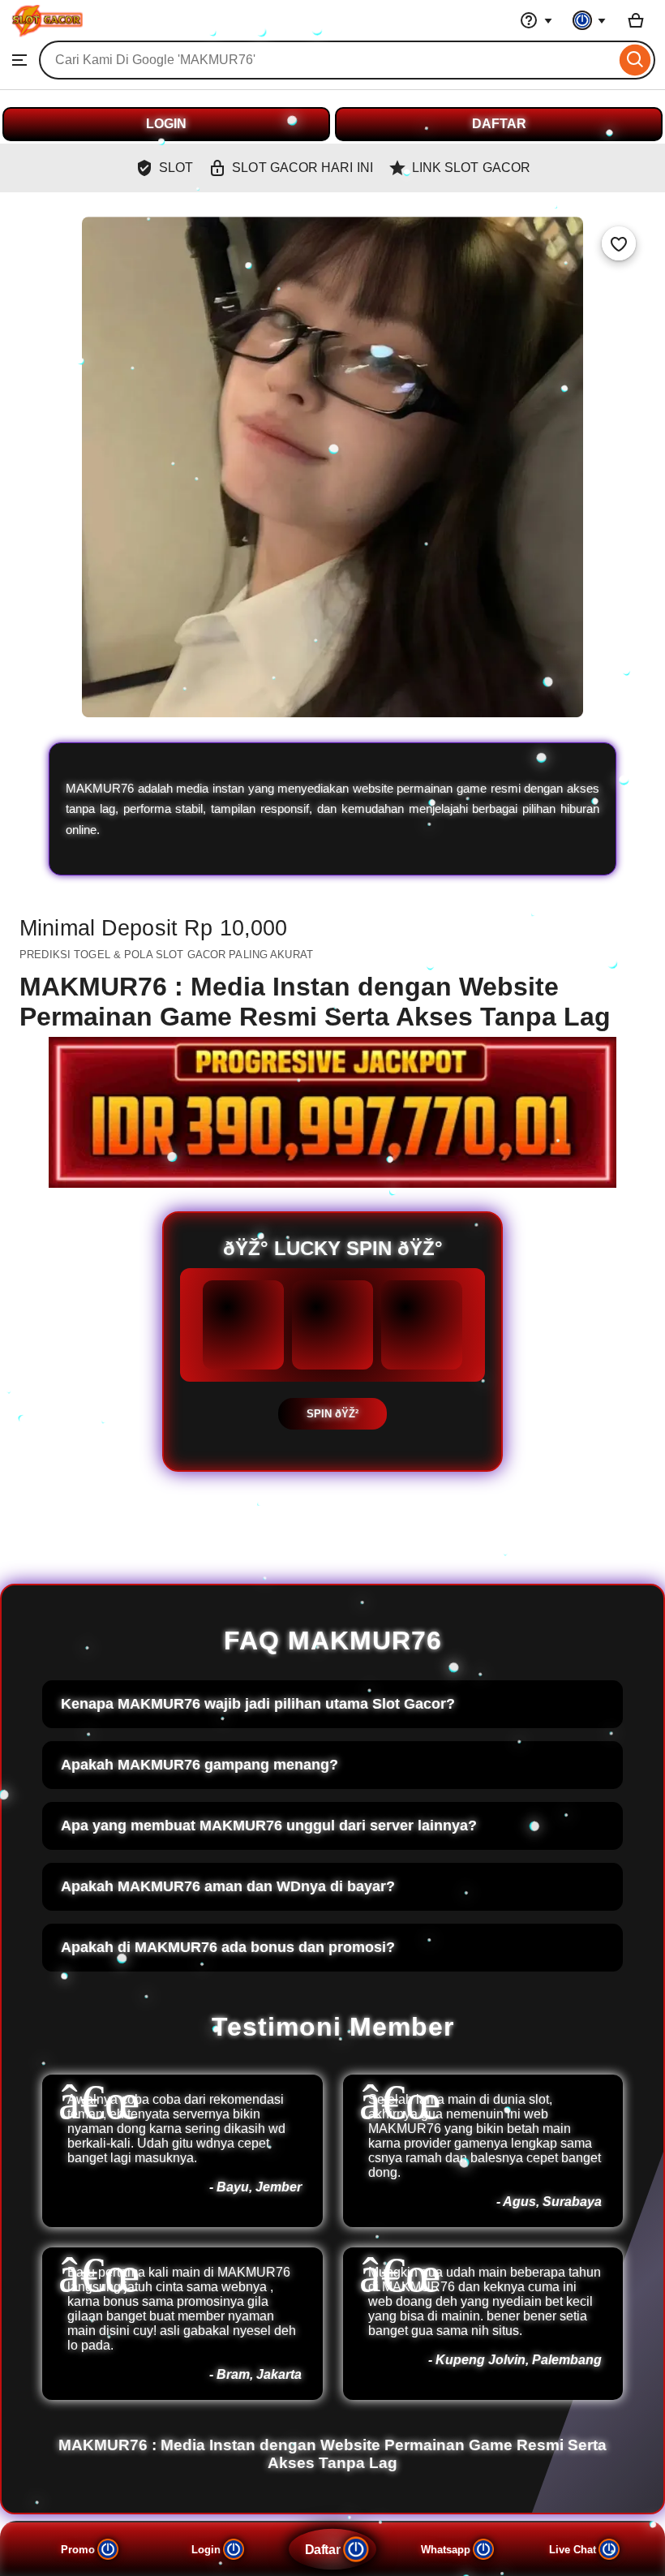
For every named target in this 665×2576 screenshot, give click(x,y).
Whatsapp (446, 2550)
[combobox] (327, 60)
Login (206, 2550)
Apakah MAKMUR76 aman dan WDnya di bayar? (228, 1886)
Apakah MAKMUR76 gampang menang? (199, 1765)
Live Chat (573, 2550)
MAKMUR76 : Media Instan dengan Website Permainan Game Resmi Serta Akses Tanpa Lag (332, 2454)
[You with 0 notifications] (590, 20)
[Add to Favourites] (619, 243)
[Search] (635, 60)
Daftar (322, 2549)
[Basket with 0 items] (636, 20)
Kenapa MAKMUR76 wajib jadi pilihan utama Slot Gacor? (258, 1704)
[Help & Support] (536, 20)
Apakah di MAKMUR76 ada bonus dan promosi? (228, 1947)
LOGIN (166, 124)
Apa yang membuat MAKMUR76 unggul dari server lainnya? (269, 1826)
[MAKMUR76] (46, 33)
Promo (78, 2550)
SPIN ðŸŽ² (332, 1414)
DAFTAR (499, 124)
